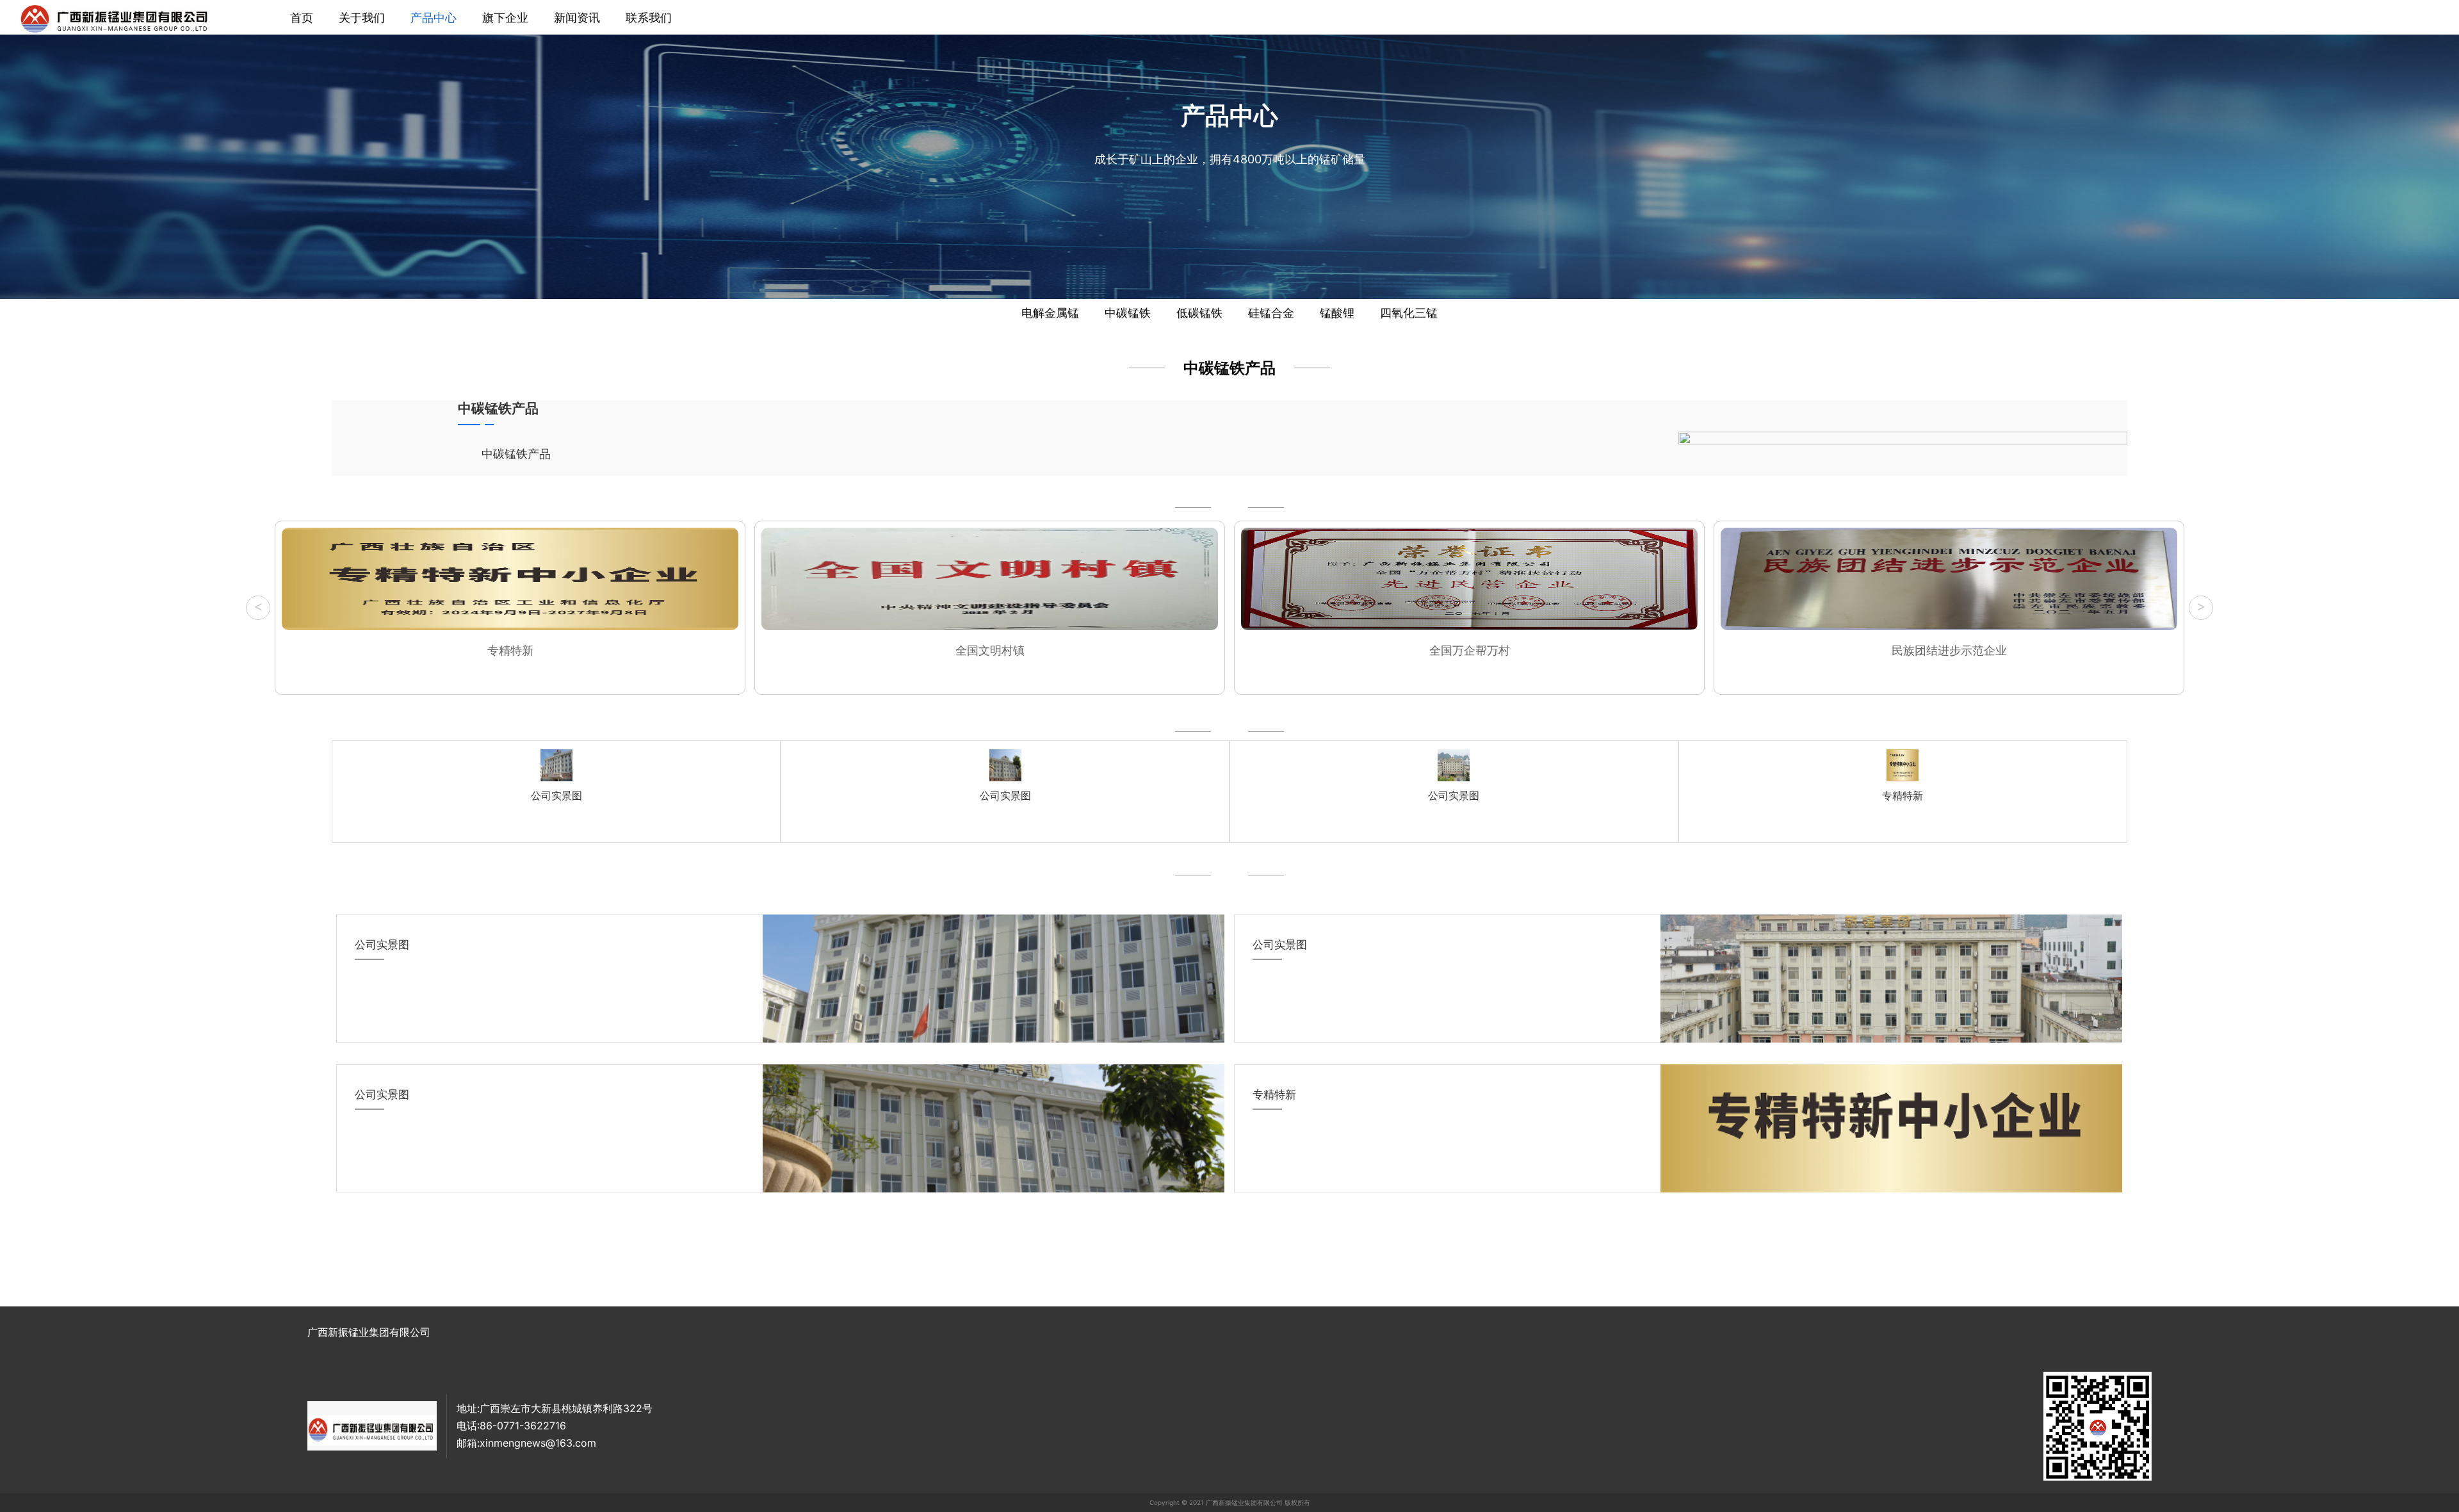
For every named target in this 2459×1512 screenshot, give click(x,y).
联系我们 (649, 18)
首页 (302, 18)
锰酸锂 (1337, 313)
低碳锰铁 (1199, 313)
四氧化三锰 (1409, 313)
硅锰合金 (1271, 313)
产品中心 (434, 18)
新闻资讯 (577, 18)
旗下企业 (505, 18)
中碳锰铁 (1128, 313)
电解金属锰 (1050, 313)
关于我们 (362, 18)
